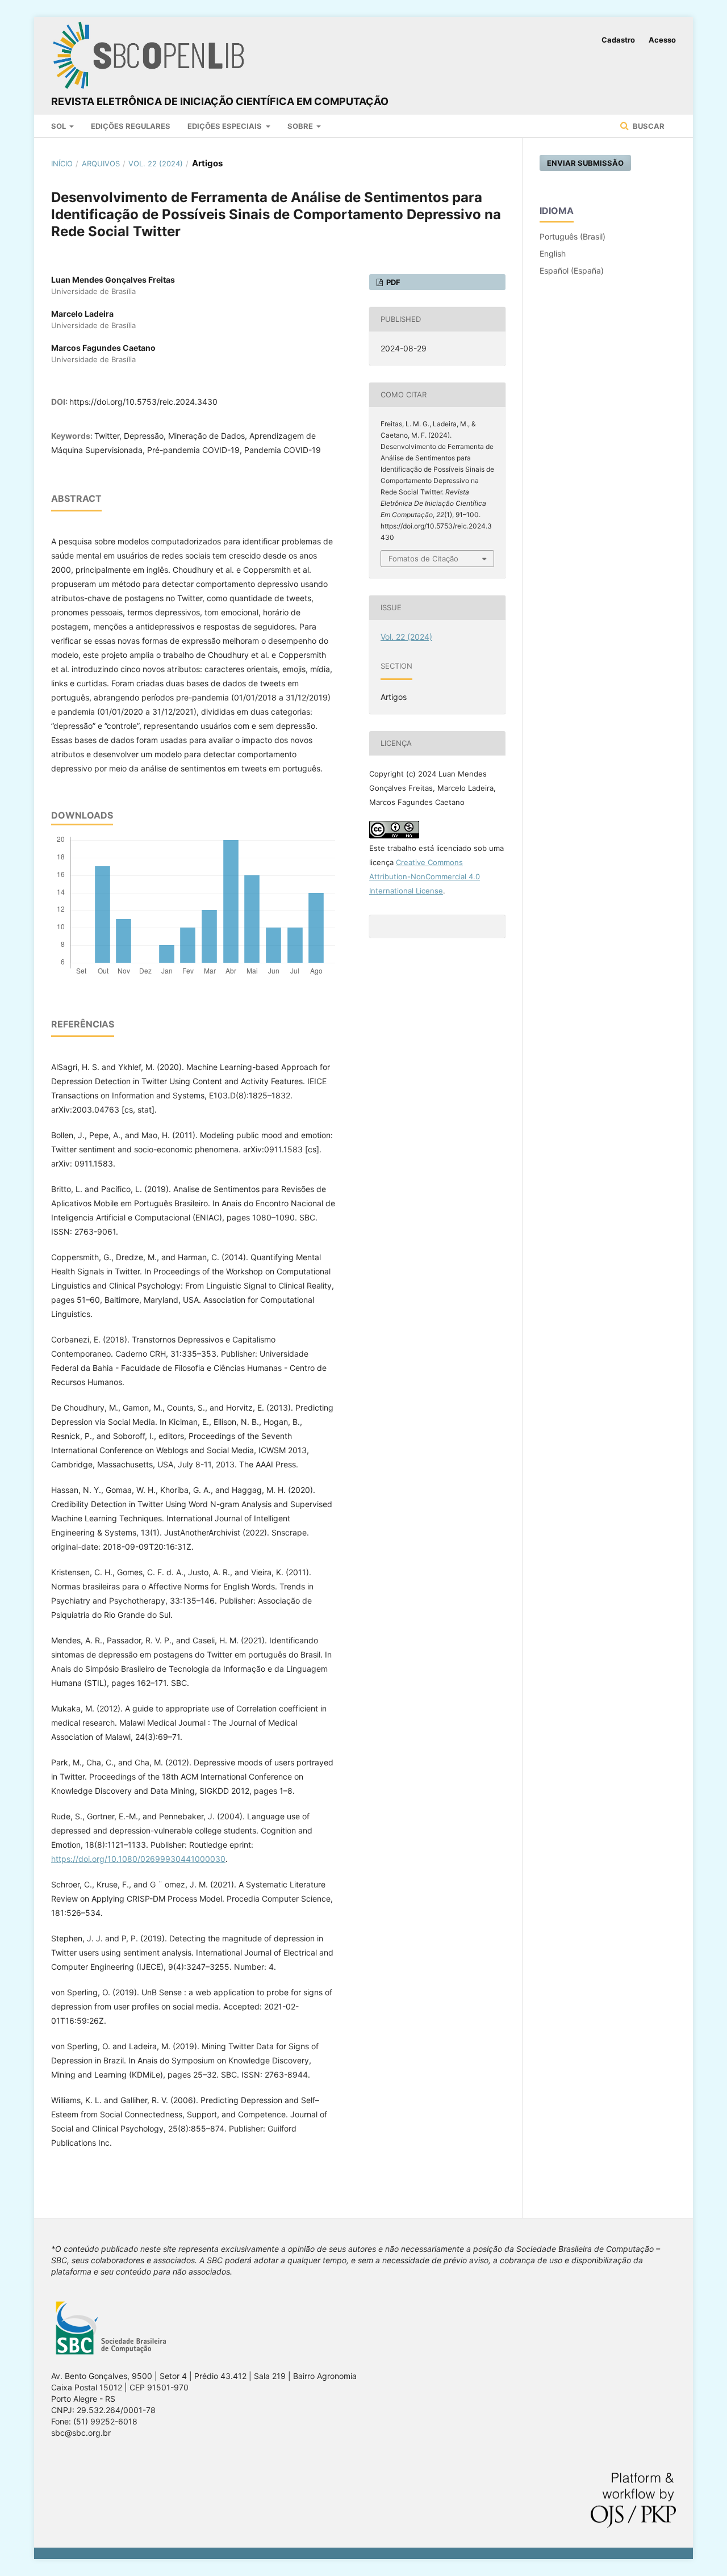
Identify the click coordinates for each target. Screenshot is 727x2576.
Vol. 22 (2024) (156, 163)
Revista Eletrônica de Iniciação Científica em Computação (220, 101)
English (553, 253)
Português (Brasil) (573, 236)
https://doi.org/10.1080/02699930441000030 (138, 1859)
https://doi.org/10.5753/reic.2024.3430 (143, 402)
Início (62, 163)
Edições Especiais (225, 126)
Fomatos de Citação (423, 559)
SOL (59, 126)
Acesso (662, 40)
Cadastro (618, 40)
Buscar (648, 126)
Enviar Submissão (585, 163)
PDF (392, 282)
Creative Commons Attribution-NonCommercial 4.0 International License (425, 876)
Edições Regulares (131, 126)
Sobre (301, 126)
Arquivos (101, 163)
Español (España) (572, 270)
